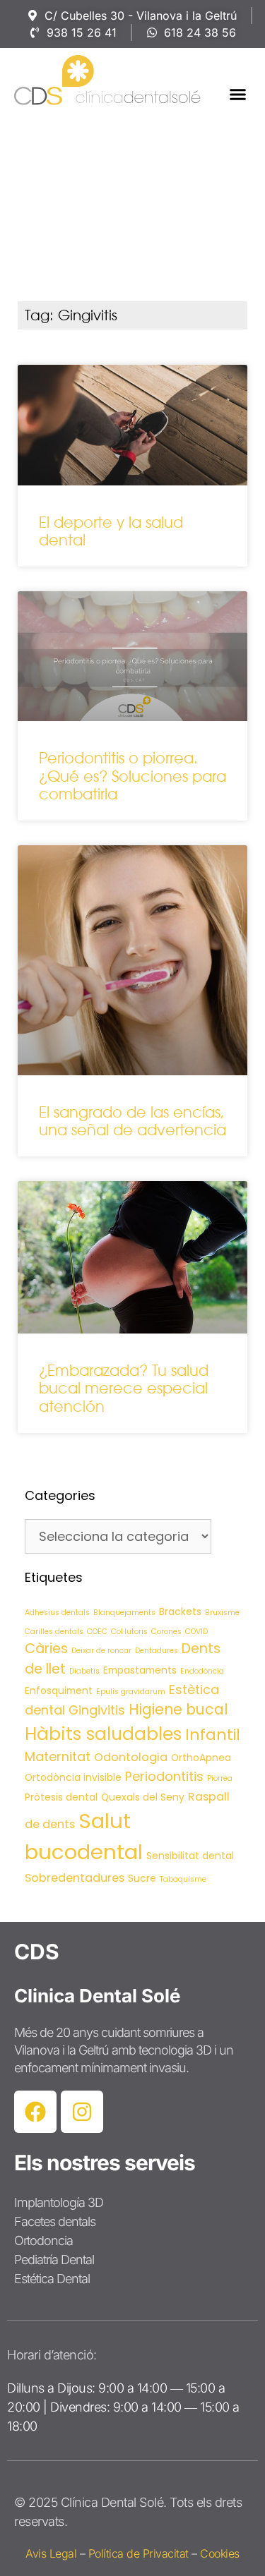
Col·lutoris (129, 1632)
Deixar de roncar (101, 1651)
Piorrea (220, 1778)
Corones (166, 1632)
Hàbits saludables (103, 1734)
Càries (46, 1649)
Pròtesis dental (61, 1797)
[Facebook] (35, 2112)
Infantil (213, 1735)
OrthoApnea (201, 1758)
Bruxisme (222, 1613)
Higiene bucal (178, 1709)
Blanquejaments (124, 1613)
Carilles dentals (54, 1632)
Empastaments (140, 1670)
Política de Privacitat (139, 2553)
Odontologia (131, 1757)
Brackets (180, 1611)
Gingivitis (97, 1710)
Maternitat (58, 1756)
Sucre (142, 1878)
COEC (97, 1632)
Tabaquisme (183, 1879)
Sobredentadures (75, 1878)
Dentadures (157, 1651)
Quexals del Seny (143, 1797)
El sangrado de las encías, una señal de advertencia (132, 1121)
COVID (196, 1632)
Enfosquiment (59, 1691)
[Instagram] (82, 2112)
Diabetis (84, 1671)
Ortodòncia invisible (73, 1777)
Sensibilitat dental (190, 1856)
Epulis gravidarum (131, 1692)
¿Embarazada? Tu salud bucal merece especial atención (124, 1388)
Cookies (220, 2553)
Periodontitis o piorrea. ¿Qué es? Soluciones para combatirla (132, 776)
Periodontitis (164, 1776)
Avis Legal (51, 2553)
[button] (238, 94)
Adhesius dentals (57, 1613)
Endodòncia (202, 1671)
